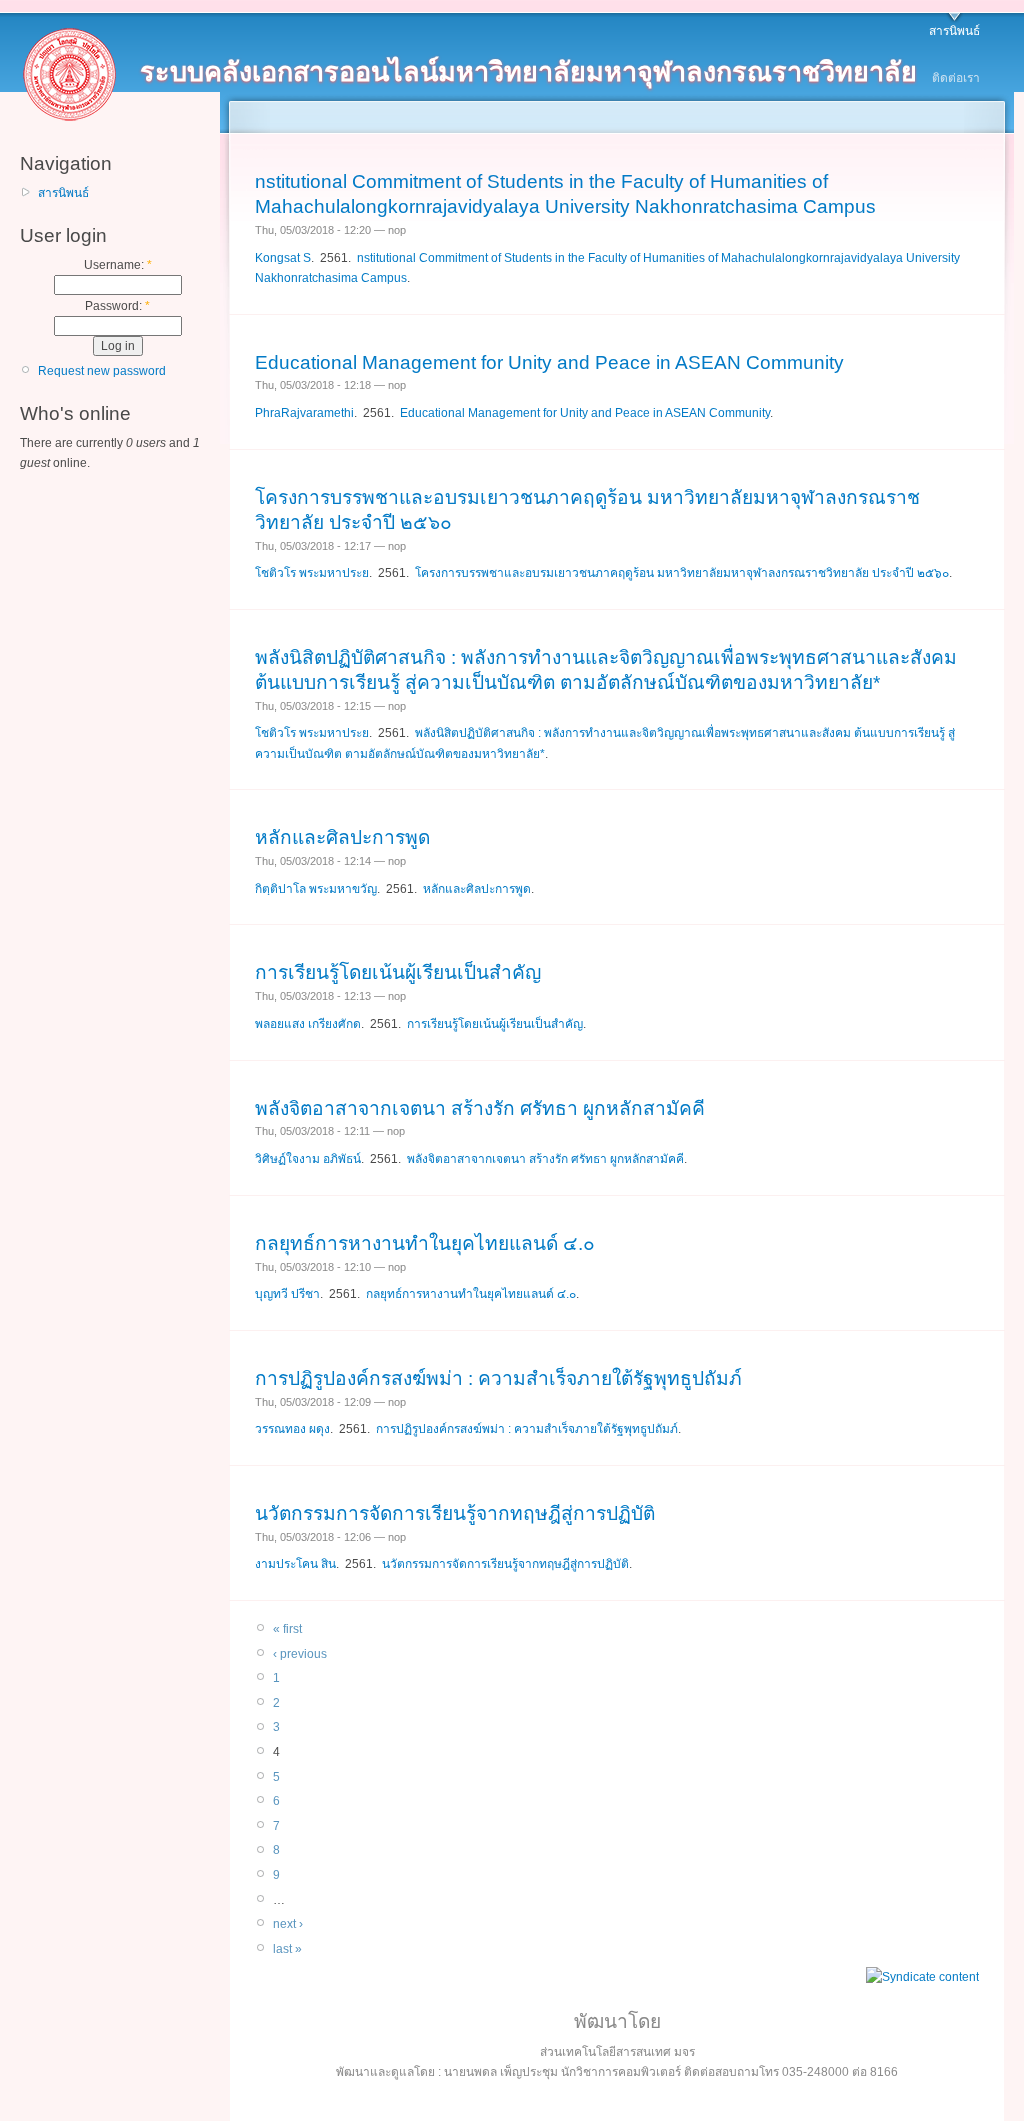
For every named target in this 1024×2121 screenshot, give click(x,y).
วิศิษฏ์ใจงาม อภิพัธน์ (308, 1159)
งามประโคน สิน (295, 1564)
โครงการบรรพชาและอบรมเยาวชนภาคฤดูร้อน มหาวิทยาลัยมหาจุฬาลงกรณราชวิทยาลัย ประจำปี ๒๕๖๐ (682, 573)
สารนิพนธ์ (954, 31)
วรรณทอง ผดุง (292, 1429)
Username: (118, 265)
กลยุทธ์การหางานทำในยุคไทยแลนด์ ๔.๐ (425, 1243)
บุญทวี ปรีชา (287, 1294)
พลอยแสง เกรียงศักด (308, 1024)
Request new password (102, 371)
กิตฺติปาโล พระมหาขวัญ (316, 889)
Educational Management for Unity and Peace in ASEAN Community (549, 362)
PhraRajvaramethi (304, 413)
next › (288, 1924)
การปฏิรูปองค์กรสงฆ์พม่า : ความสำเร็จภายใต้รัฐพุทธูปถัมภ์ (498, 1378)
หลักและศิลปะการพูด (342, 837)
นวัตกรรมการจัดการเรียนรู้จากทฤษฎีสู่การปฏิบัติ (455, 1513)
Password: (117, 306)
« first (287, 1629)
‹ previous (300, 1654)
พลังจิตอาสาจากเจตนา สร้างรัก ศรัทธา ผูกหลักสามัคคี (480, 1108)
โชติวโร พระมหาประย (312, 573)
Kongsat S (283, 258)
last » (287, 1949)
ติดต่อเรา (956, 78)
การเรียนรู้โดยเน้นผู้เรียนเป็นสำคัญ (398, 972)
